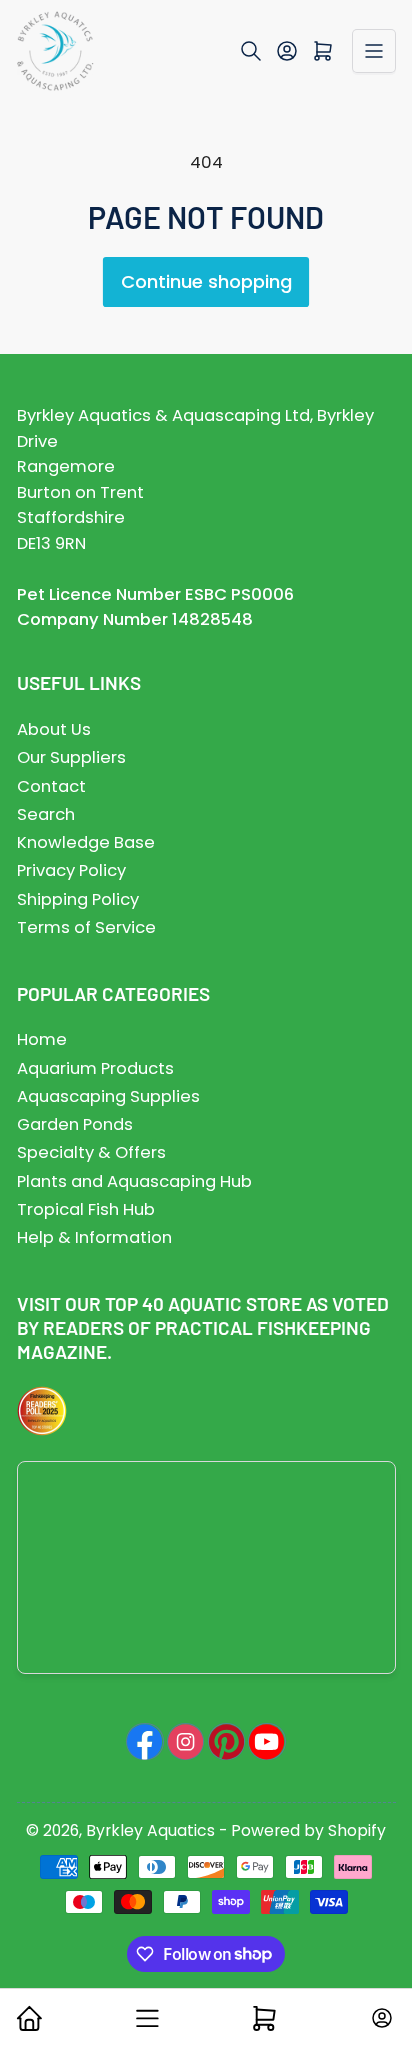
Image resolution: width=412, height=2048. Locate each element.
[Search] (251, 51)
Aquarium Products (95, 1068)
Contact (51, 786)
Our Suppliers (71, 757)
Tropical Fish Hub (86, 1209)
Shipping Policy (78, 899)
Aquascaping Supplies (108, 1096)
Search (46, 814)
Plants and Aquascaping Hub (134, 1181)
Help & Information (94, 1237)
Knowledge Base (86, 842)
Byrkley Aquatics (150, 1830)
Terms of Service (86, 927)
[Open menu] (374, 51)
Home (42, 1039)
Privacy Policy (71, 870)
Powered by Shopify (308, 1830)
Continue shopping (206, 281)
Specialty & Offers (91, 1152)
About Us (54, 729)
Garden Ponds (75, 1124)
